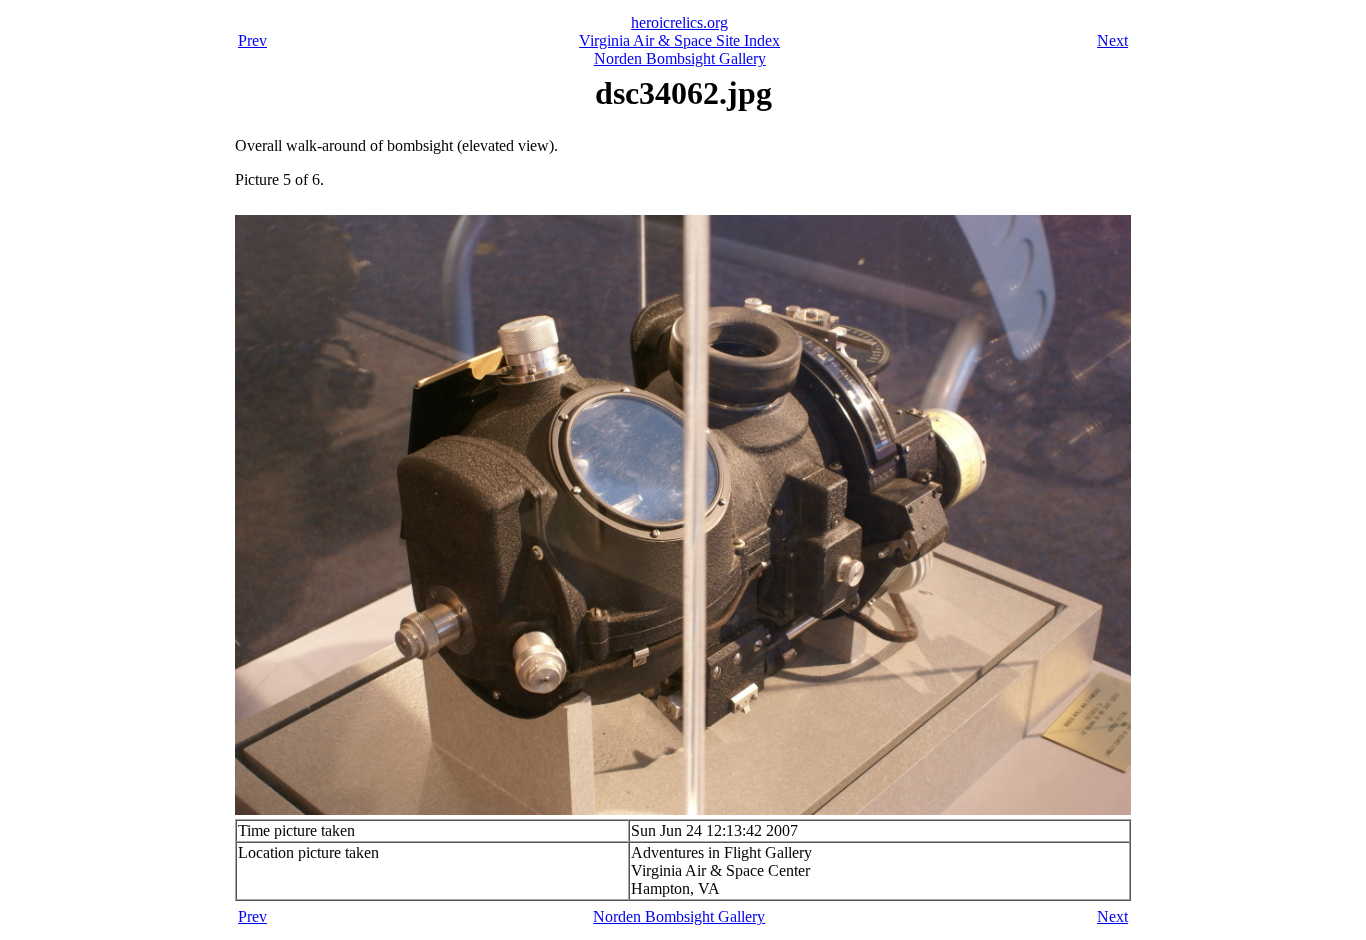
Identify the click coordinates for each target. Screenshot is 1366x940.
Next (1112, 40)
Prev (252, 40)
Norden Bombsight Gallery (680, 58)
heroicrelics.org (679, 22)
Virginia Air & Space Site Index (679, 40)
